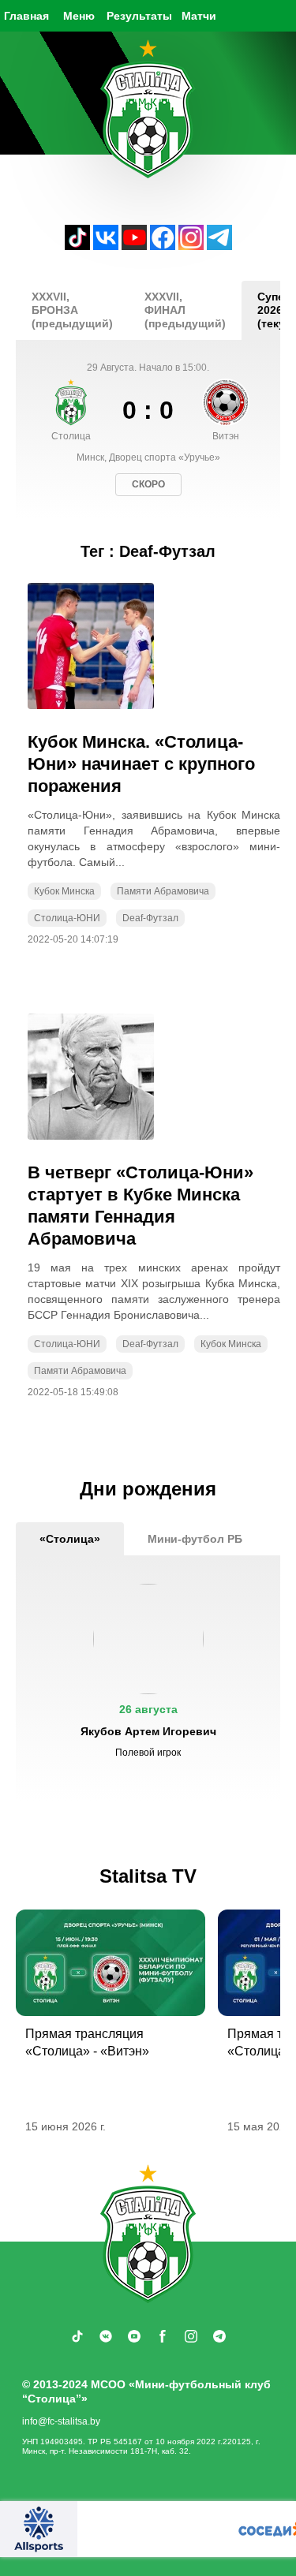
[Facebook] (163, 246)
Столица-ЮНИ (67, 918)
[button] (148, 1678)
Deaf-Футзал (150, 918)
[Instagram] (191, 246)
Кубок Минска (64, 891)
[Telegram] (219, 246)
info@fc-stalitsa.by (61, 2421)
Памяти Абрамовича (163, 891)
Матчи (199, 16)
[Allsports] (39, 2529)
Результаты (139, 16)
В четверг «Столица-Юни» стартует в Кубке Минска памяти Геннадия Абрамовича (141, 1206)
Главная (26, 16)
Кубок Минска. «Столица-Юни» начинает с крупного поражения (141, 764)
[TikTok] (77, 246)
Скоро (148, 484)
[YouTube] (134, 246)
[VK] (106, 246)
